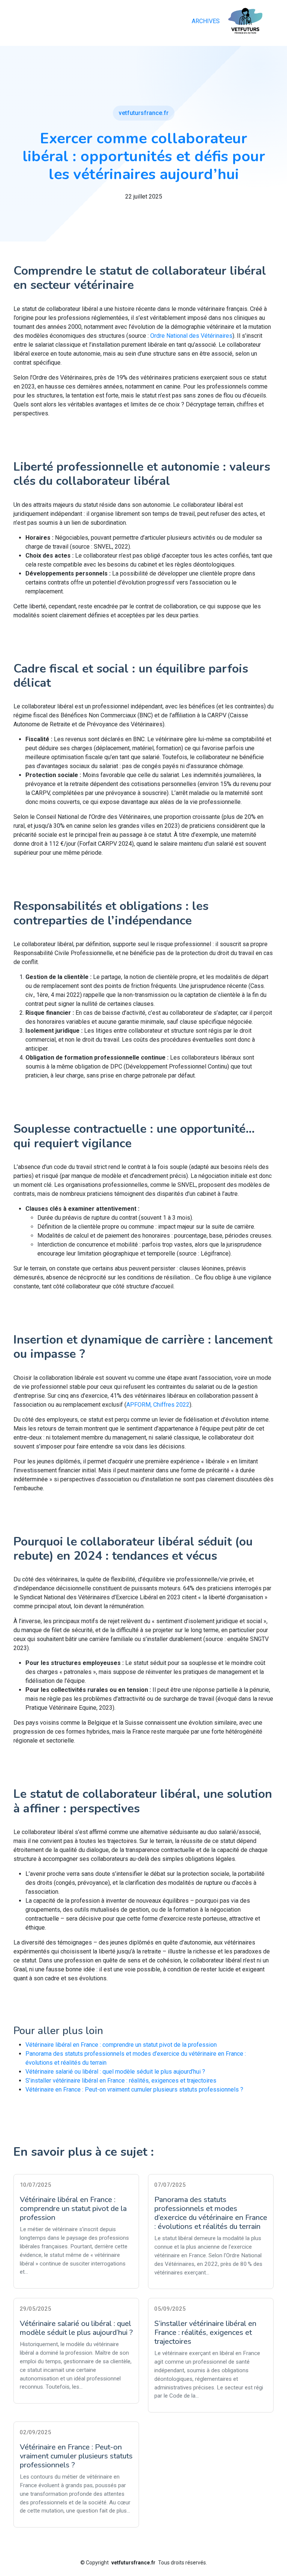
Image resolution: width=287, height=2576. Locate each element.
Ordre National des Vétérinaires (191, 336)
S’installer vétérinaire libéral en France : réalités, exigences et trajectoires (121, 2081)
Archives (206, 21)
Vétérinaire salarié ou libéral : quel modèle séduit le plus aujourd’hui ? (115, 2072)
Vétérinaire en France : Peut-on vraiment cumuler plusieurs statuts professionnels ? (134, 2090)
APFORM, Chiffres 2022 (158, 1405)
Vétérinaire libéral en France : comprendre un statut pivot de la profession (121, 2045)
